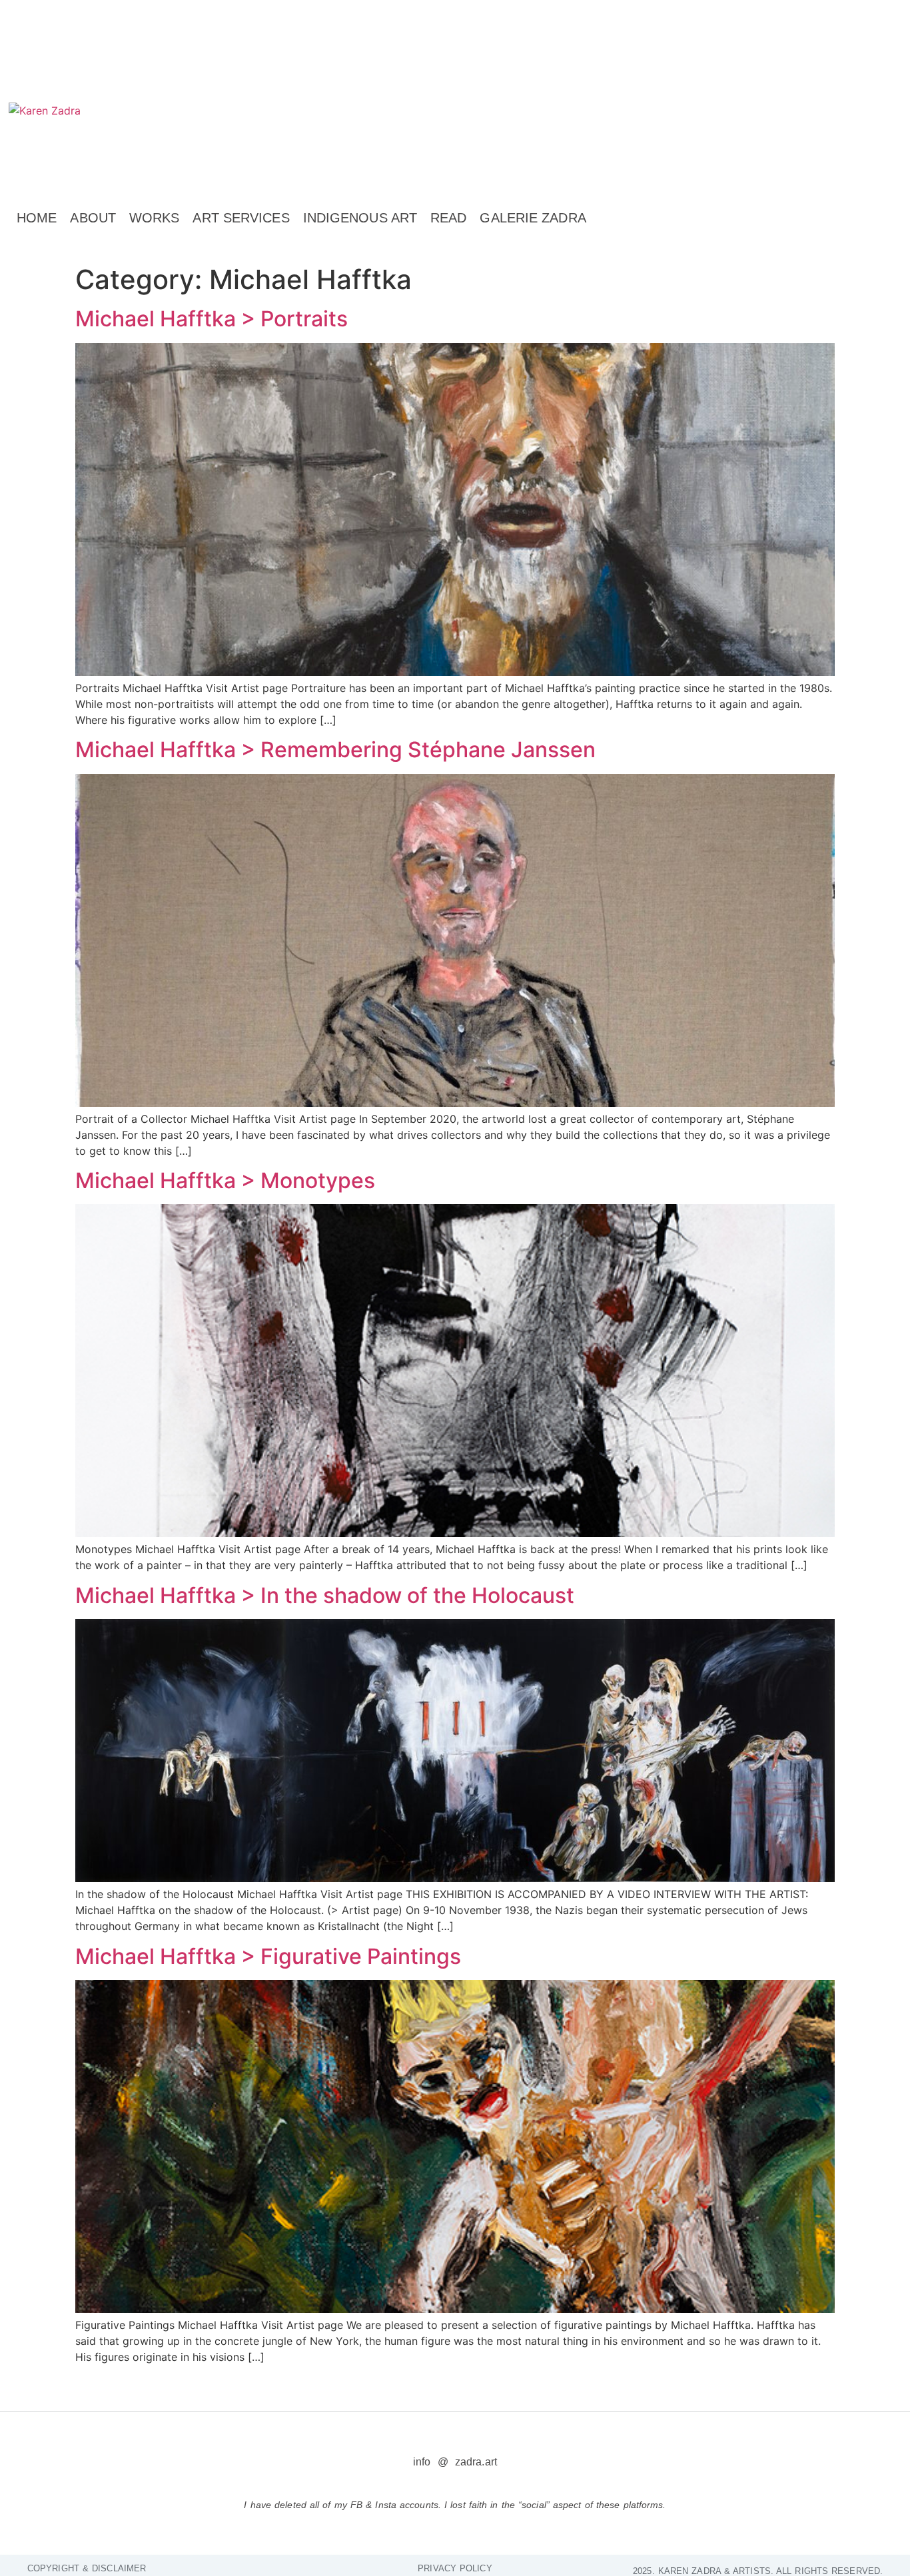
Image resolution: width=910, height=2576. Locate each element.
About (93, 218)
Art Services (241, 218)
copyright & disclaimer (87, 2568)
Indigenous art (360, 218)
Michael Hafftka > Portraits (212, 319)
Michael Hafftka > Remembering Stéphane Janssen (335, 750)
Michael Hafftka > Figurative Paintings (268, 1956)
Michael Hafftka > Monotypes (225, 1180)
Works (155, 218)
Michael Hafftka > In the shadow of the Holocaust (325, 1595)
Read (448, 218)
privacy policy (455, 2568)
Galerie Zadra (533, 218)
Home (37, 218)
